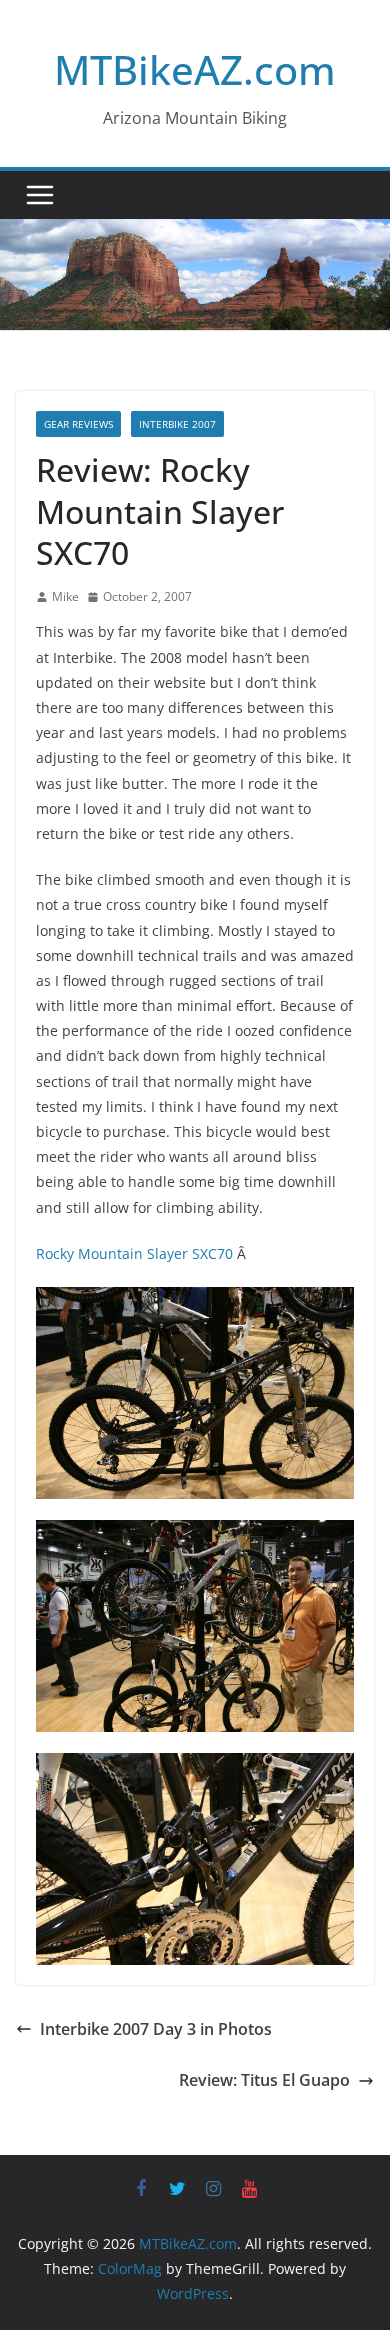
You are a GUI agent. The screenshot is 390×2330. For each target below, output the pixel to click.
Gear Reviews (78, 424)
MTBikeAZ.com (195, 69)
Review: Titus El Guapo (264, 2080)
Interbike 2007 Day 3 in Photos (156, 2029)
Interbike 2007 (177, 424)
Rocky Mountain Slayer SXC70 (136, 1253)
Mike (65, 596)
